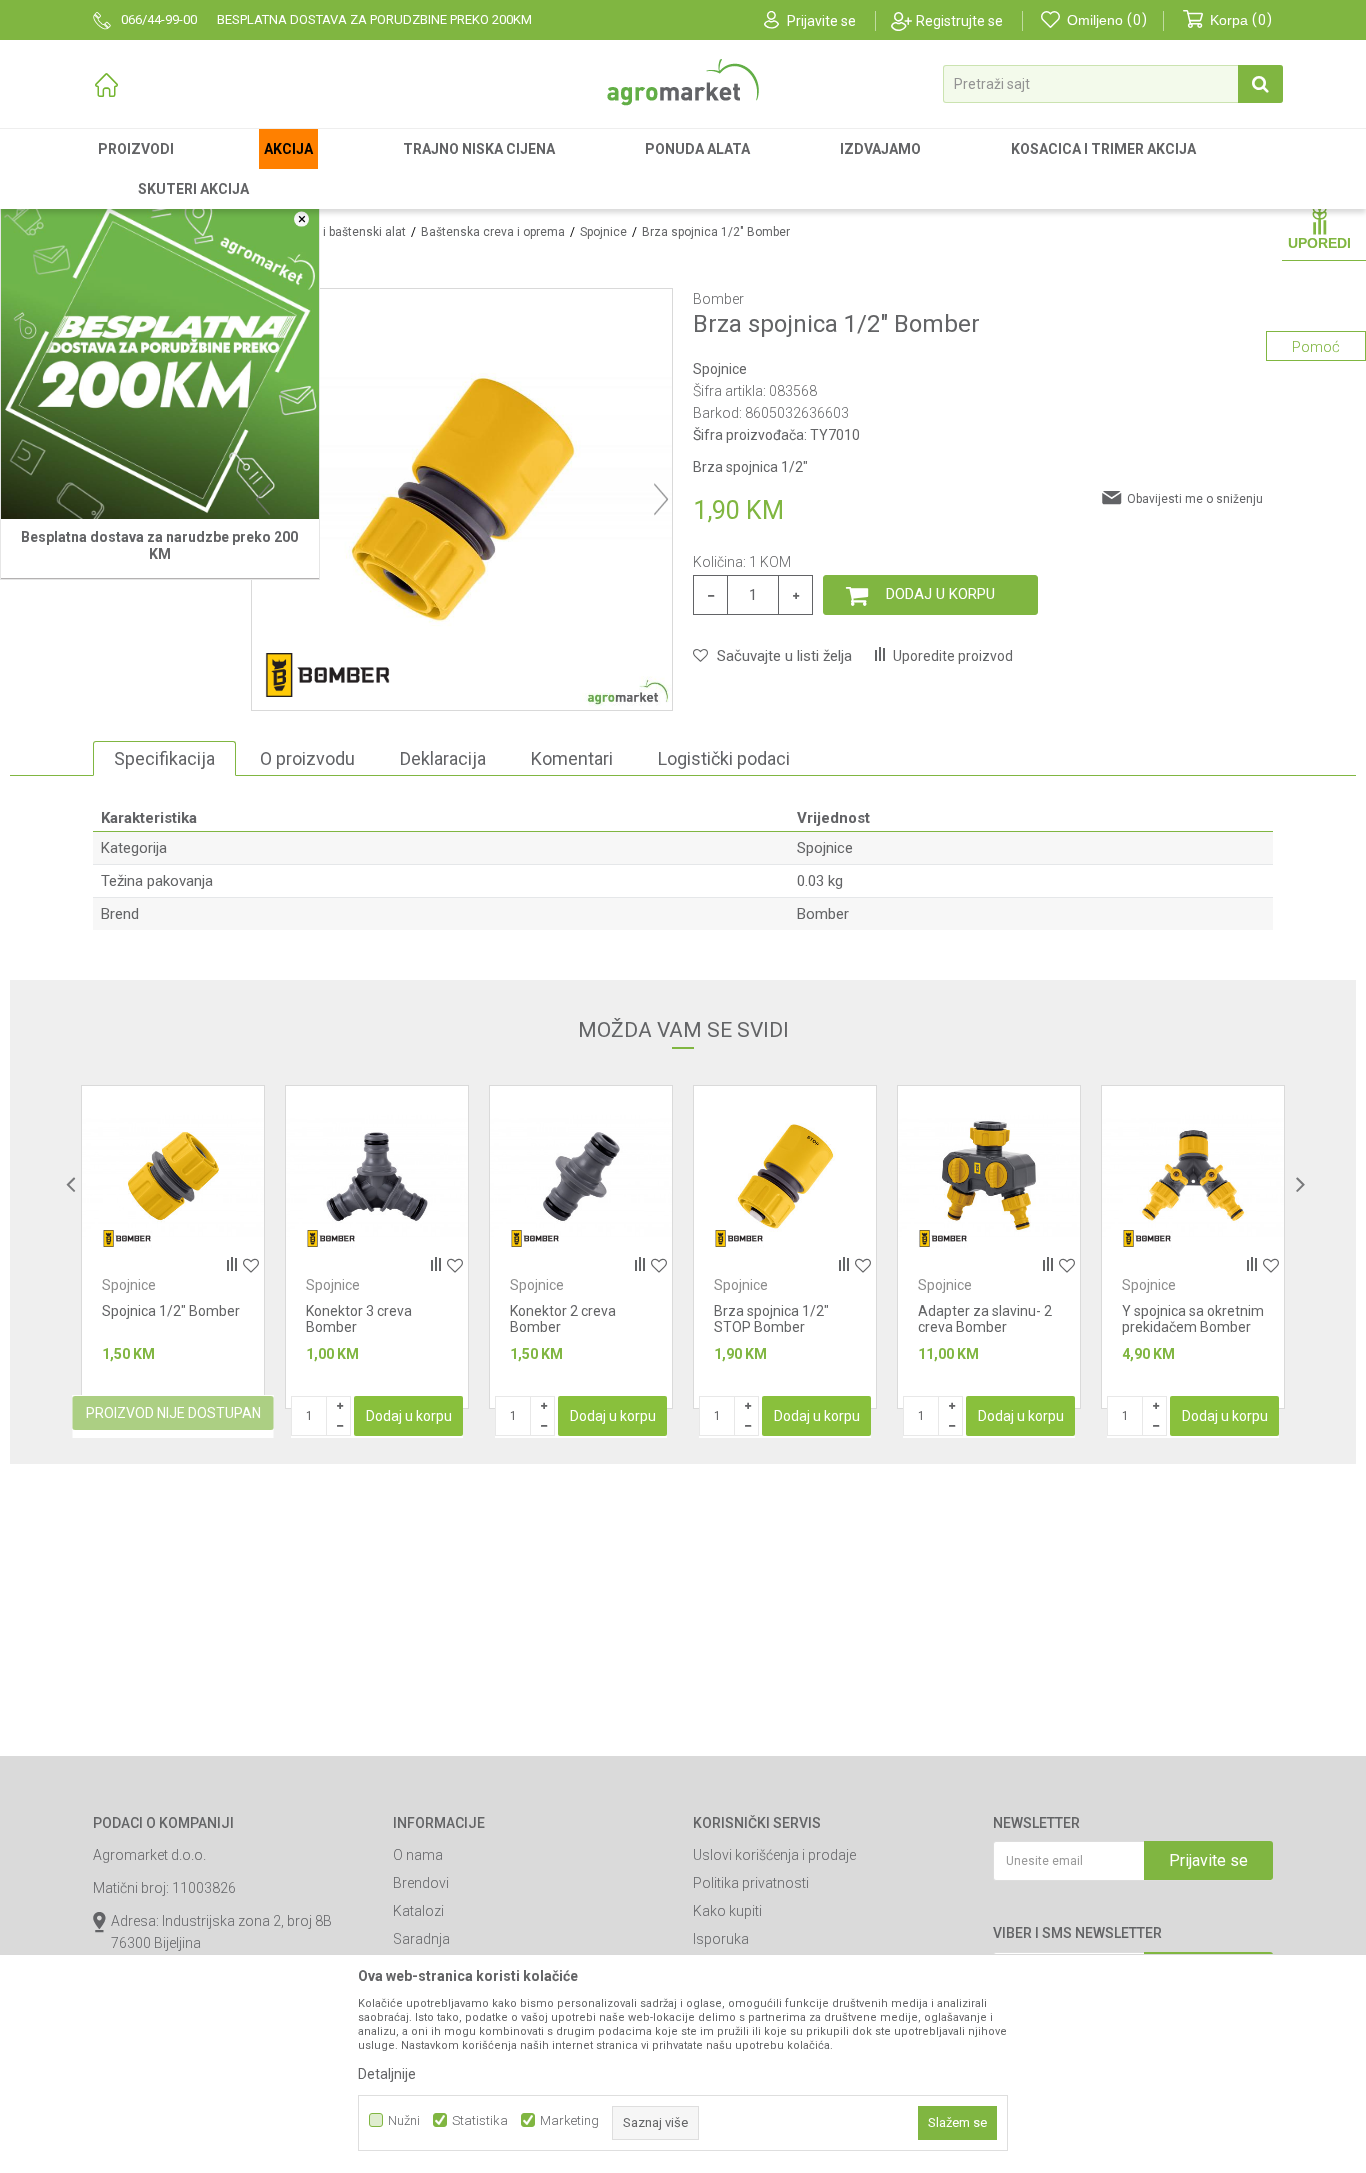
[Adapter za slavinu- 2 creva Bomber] (785, 1177)
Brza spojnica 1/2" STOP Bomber (567, 1319)
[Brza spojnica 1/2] (581, 1177)
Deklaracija (443, 758)
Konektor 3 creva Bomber (155, 1319)
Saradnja (421, 1939)
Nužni (404, 2120)
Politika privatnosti (751, 1883)
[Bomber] (327, 675)
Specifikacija (164, 758)
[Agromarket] (683, 82)
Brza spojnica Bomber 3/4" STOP (1191, 1319)
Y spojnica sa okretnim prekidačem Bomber (989, 1319)
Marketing (569, 2120)
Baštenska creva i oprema (493, 232)
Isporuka (721, 1939)
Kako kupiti (727, 1911)
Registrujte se (959, 21)
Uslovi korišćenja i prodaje (774, 1855)
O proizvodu (307, 758)
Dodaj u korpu (940, 594)
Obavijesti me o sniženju (1195, 499)
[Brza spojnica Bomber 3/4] (1193, 1177)
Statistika (480, 2120)
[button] (1113, 84)
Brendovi (421, 1883)
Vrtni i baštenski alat (350, 232)
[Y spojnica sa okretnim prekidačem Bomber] (989, 1177)
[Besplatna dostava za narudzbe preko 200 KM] (160, 360)
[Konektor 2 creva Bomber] (377, 1177)
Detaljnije (387, 2074)
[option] (173, 1247)
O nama (418, 1855)
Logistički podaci (724, 758)
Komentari (572, 758)
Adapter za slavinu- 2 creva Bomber (781, 1319)
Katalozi (418, 1911)
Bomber (823, 914)
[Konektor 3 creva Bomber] (173, 1177)
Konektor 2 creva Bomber (359, 1319)
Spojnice (603, 232)
